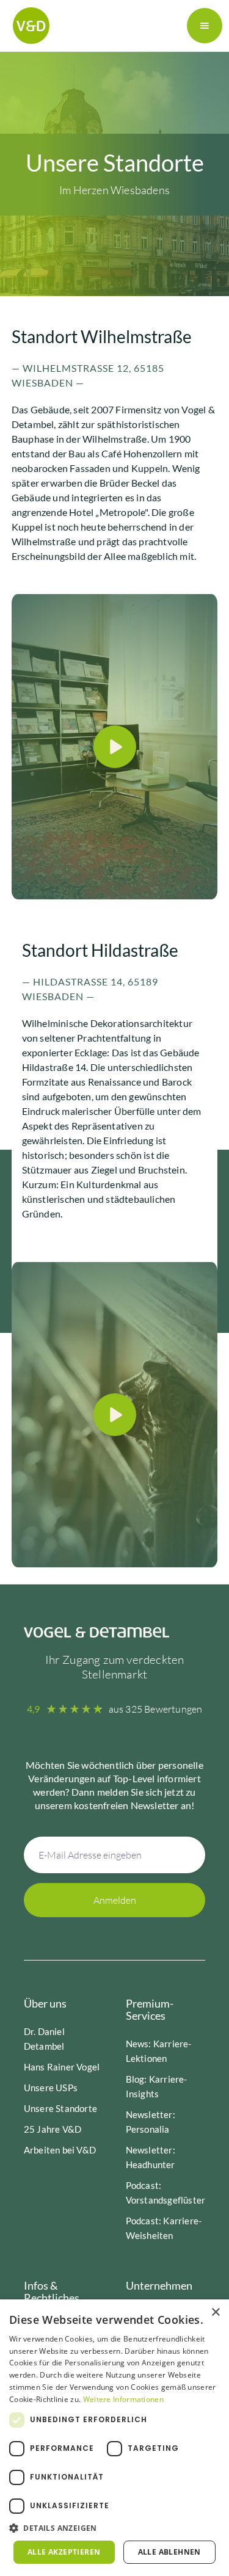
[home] (28, 26)
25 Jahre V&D (53, 2129)
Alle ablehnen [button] (169, 2552)
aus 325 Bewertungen (156, 1709)
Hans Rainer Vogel (62, 2067)
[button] (205, 26)
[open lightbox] (115, 747)
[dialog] (114, 2438)
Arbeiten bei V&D (60, 2150)
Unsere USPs (51, 2088)
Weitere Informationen (123, 2399)
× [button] (215, 2313)
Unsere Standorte (60, 2108)
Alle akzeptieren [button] (64, 2552)
